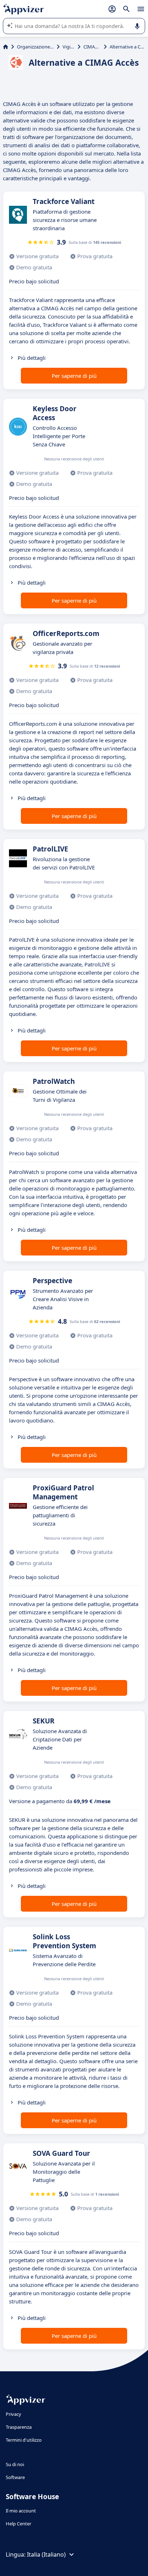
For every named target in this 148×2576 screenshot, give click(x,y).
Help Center (18, 2524)
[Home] (6, 47)
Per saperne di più (74, 376)
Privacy (13, 2414)
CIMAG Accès (92, 47)
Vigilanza (69, 47)
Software (15, 2477)
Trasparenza (19, 2427)
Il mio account (21, 2511)
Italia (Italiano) (46, 2554)
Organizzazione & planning (35, 47)
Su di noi (15, 2464)
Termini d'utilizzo (24, 2440)
